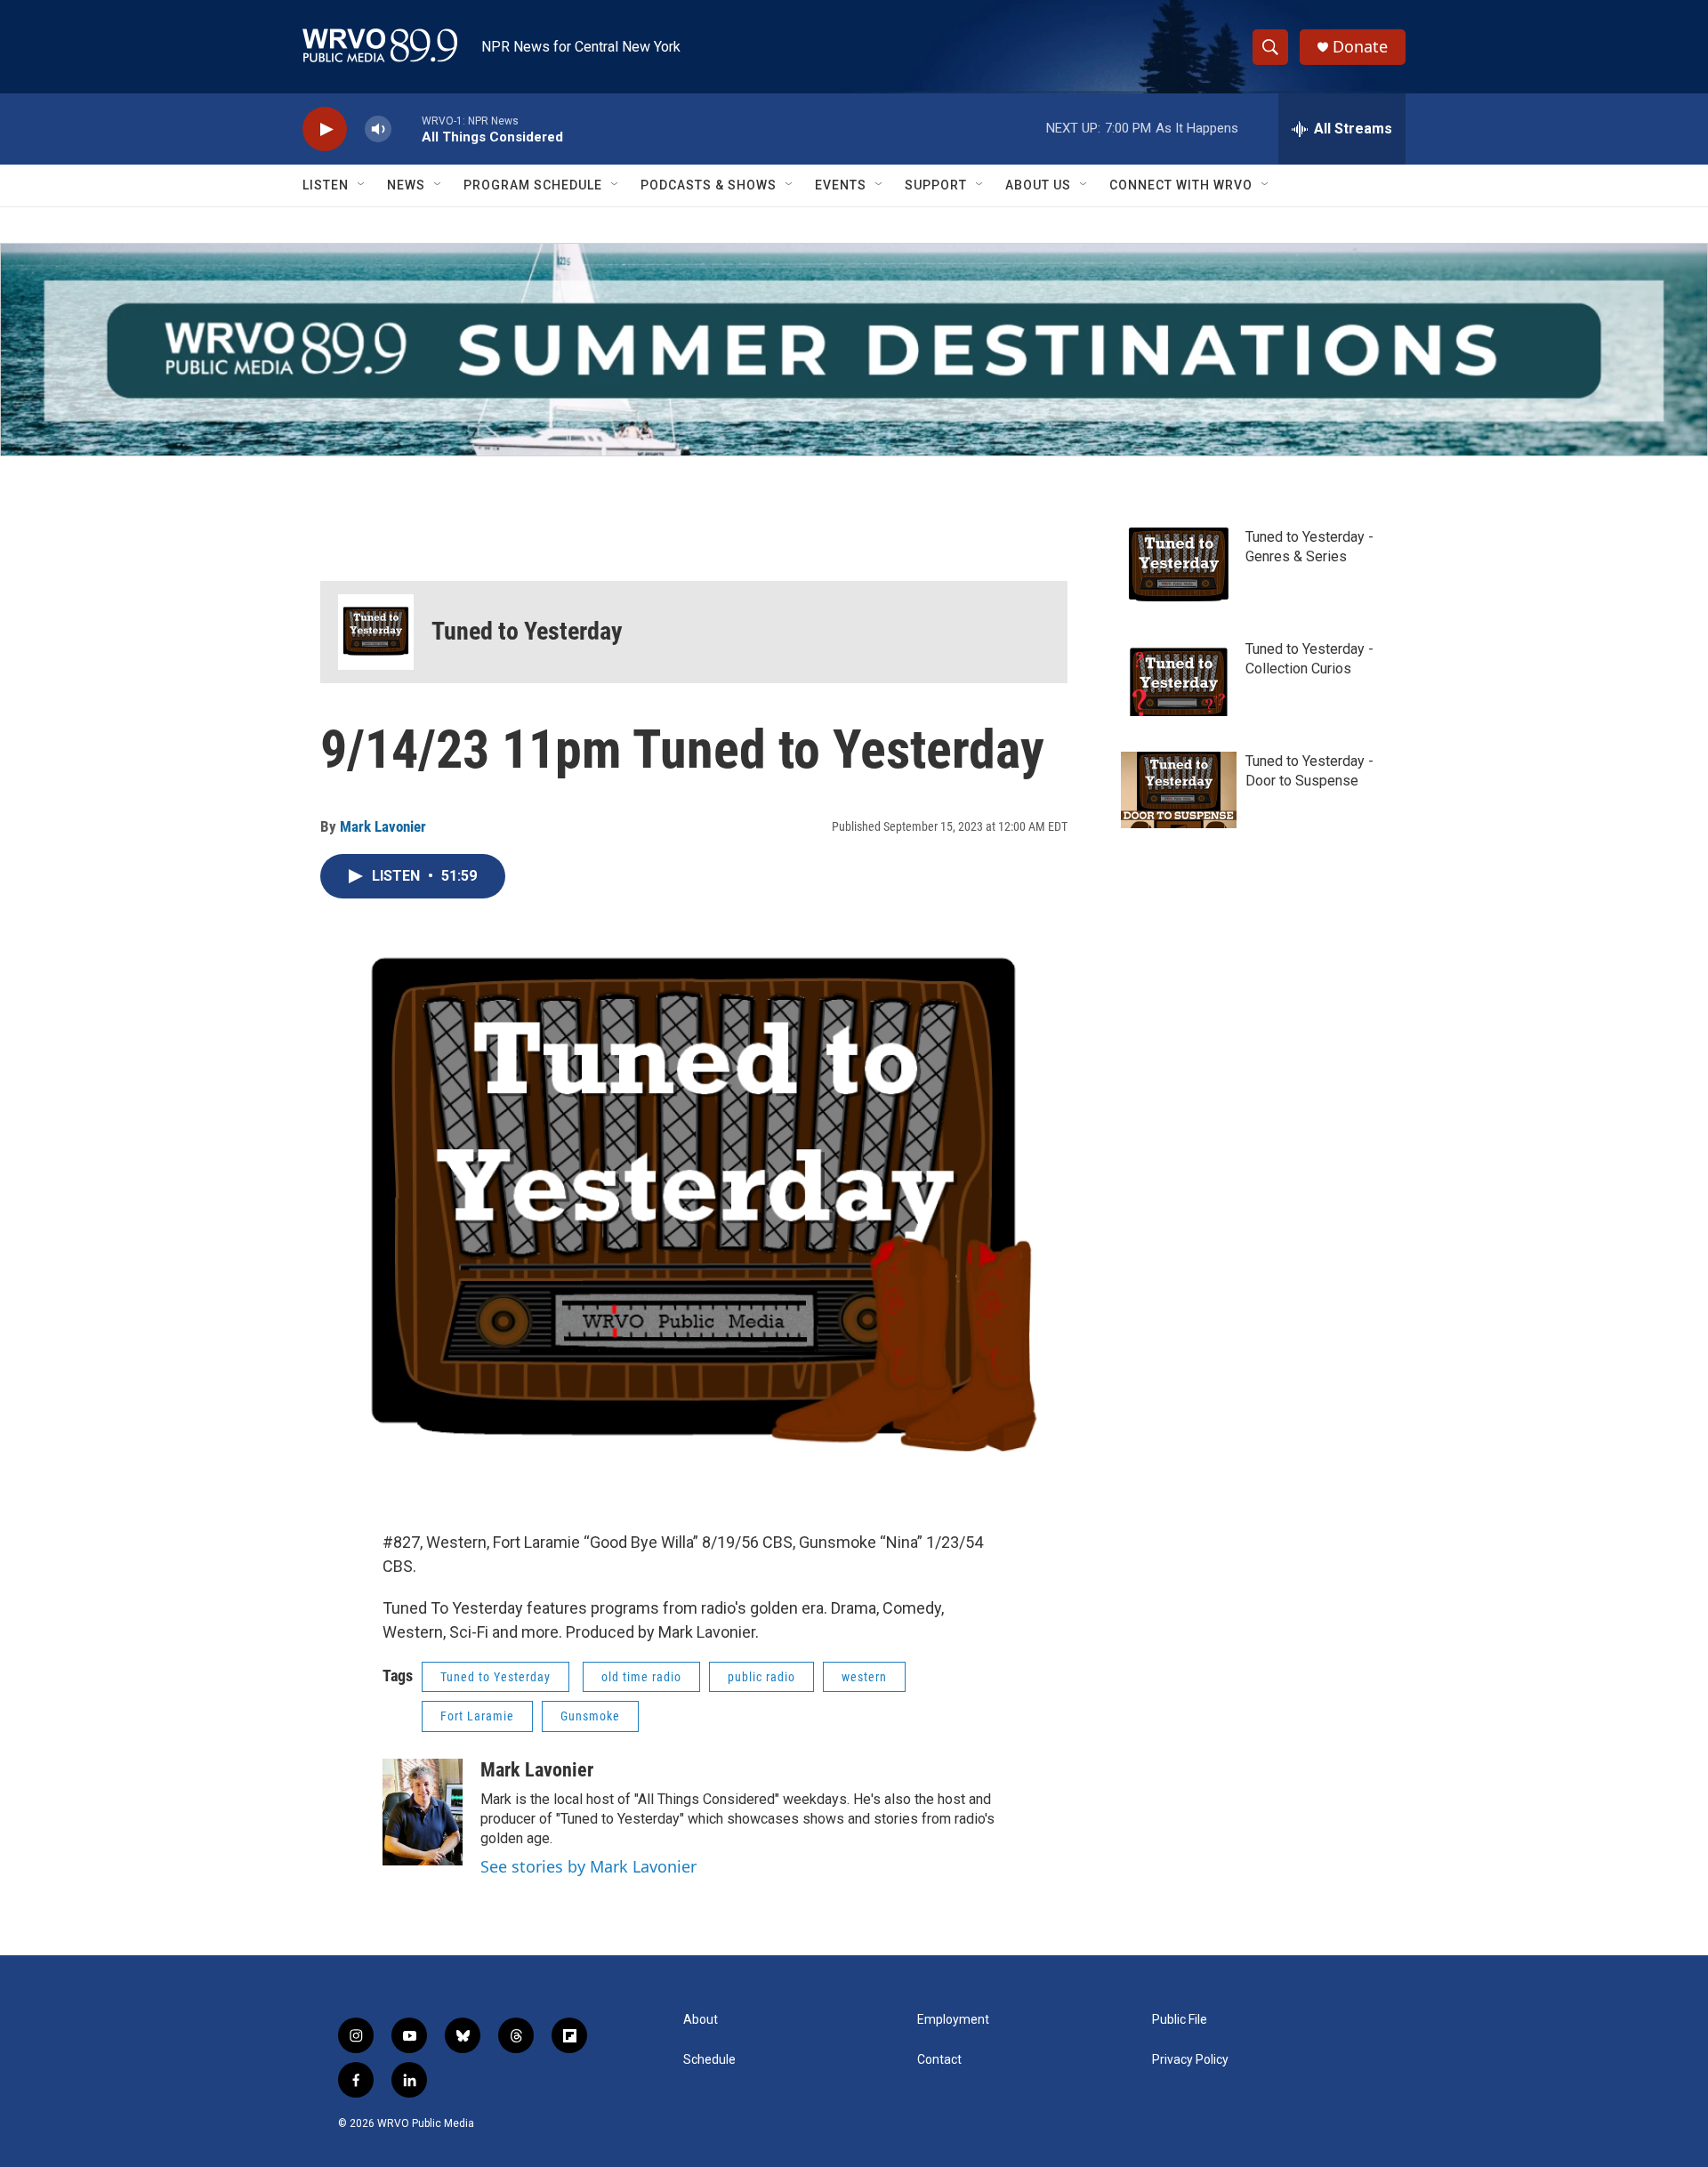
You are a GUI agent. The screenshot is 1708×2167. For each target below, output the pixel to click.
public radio (761, 1677)
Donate (1360, 47)
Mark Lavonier (383, 826)
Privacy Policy (1190, 2060)
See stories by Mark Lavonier (588, 1866)
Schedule (709, 2060)
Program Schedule (533, 185)
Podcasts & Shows (709, 185)
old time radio (641, 1677)
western (864, 1677)
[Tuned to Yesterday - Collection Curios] (1179, 678)
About (701, 2020)
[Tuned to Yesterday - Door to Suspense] (1179, 790)
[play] (325, 129)
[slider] (407, 129)
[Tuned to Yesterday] (376, 632)
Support (936, 185)
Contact (939, 2060)
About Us (1038, 185)
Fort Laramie (477, 1716)
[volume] (378, 129)
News (406, 185)
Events (841, 185)
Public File (1180, 2020)
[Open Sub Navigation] (362, 185)
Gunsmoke (590, 1716)
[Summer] (854, 350)
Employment (953, 2020)
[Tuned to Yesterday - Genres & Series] (1179, 566)
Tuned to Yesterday (527, 631)
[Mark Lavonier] (423, 1812)
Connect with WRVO (1181, 185)
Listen (326, 185)
